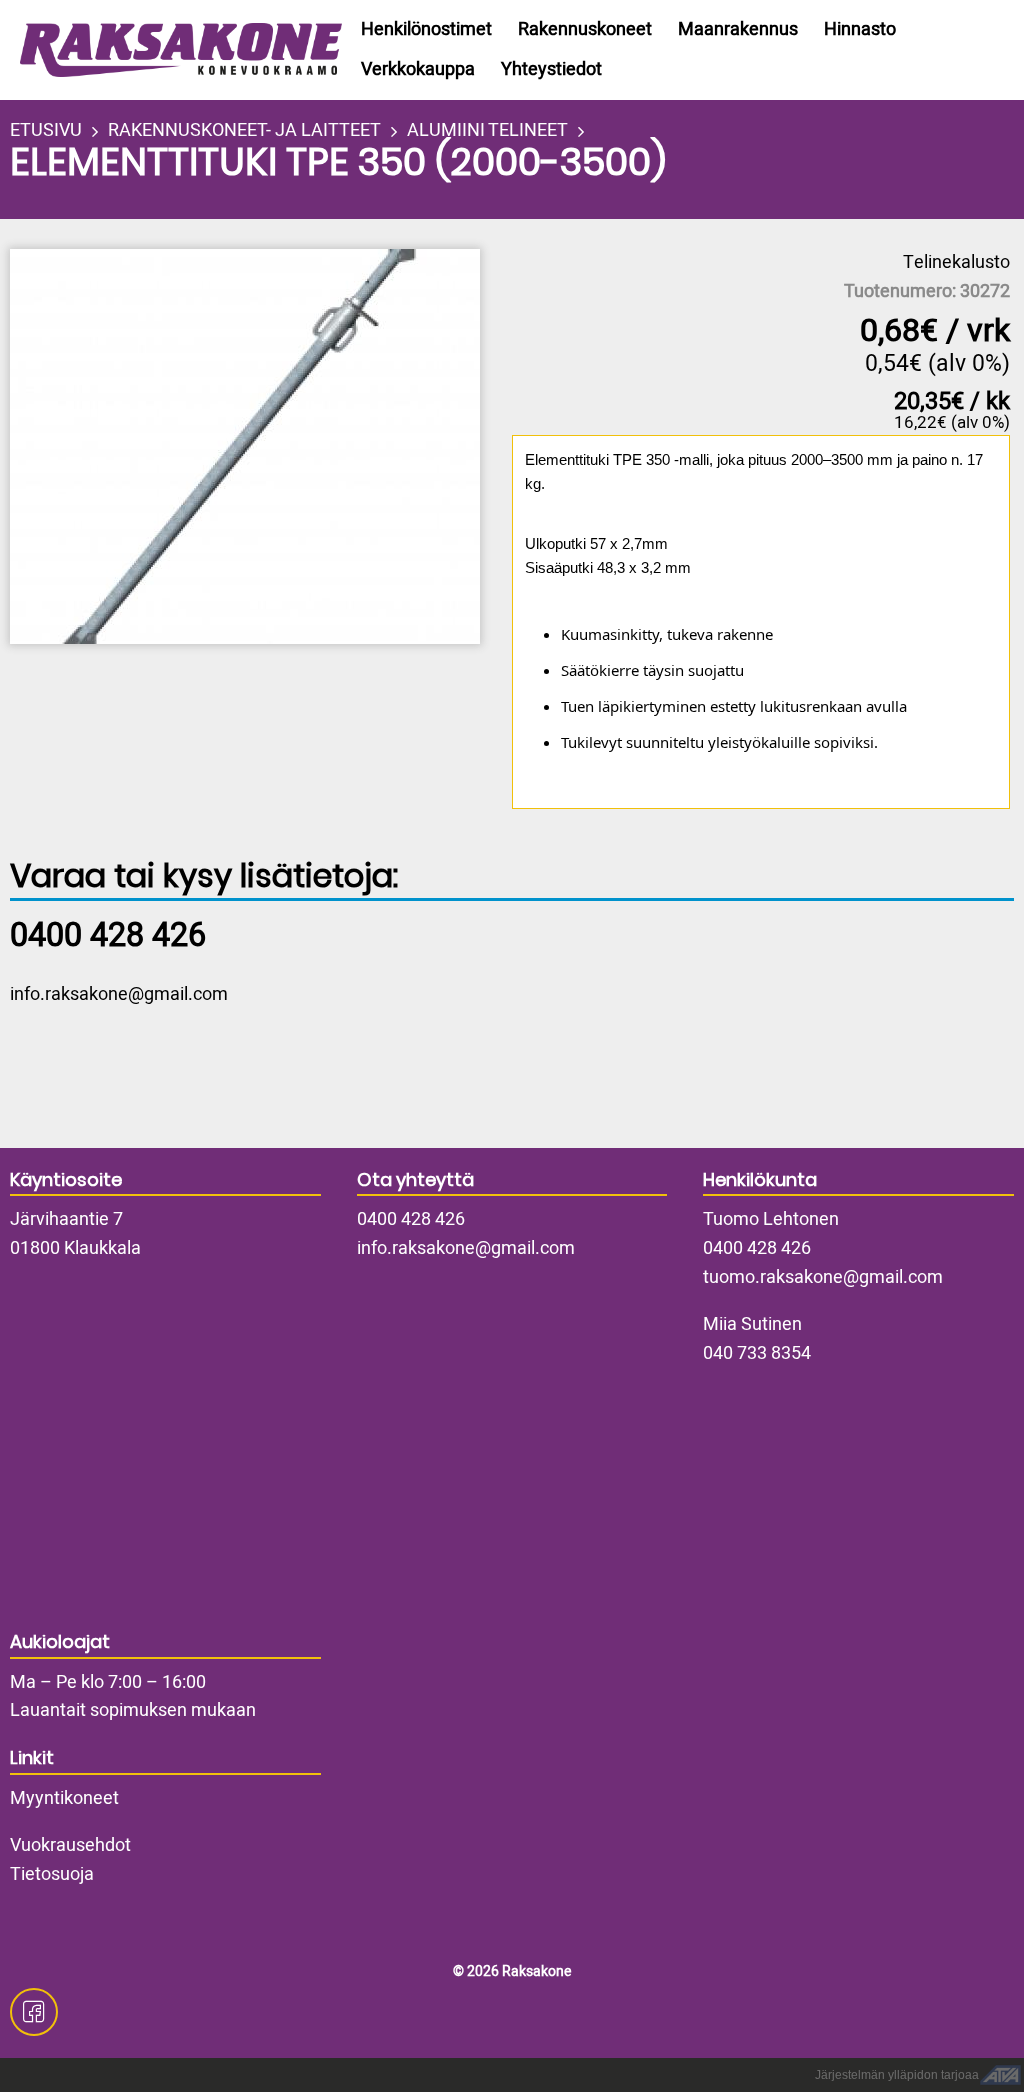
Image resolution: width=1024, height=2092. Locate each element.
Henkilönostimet (426, 29)
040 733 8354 (757, 1353)
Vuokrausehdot (70, 1845)
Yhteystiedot (551, 69)
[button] (259, 446)
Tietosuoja (52, 1874)
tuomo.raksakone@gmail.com (823, 1277)
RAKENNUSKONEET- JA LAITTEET (244, 131)
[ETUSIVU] (169, 50)
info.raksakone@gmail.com (119, 994)
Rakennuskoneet (585, 29)
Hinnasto (860, 29)
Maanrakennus (738, 29)
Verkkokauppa (418, 69)
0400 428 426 (411, 1219)
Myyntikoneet (64, 1798)
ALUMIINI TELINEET (487, 131)
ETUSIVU (46, 131)
